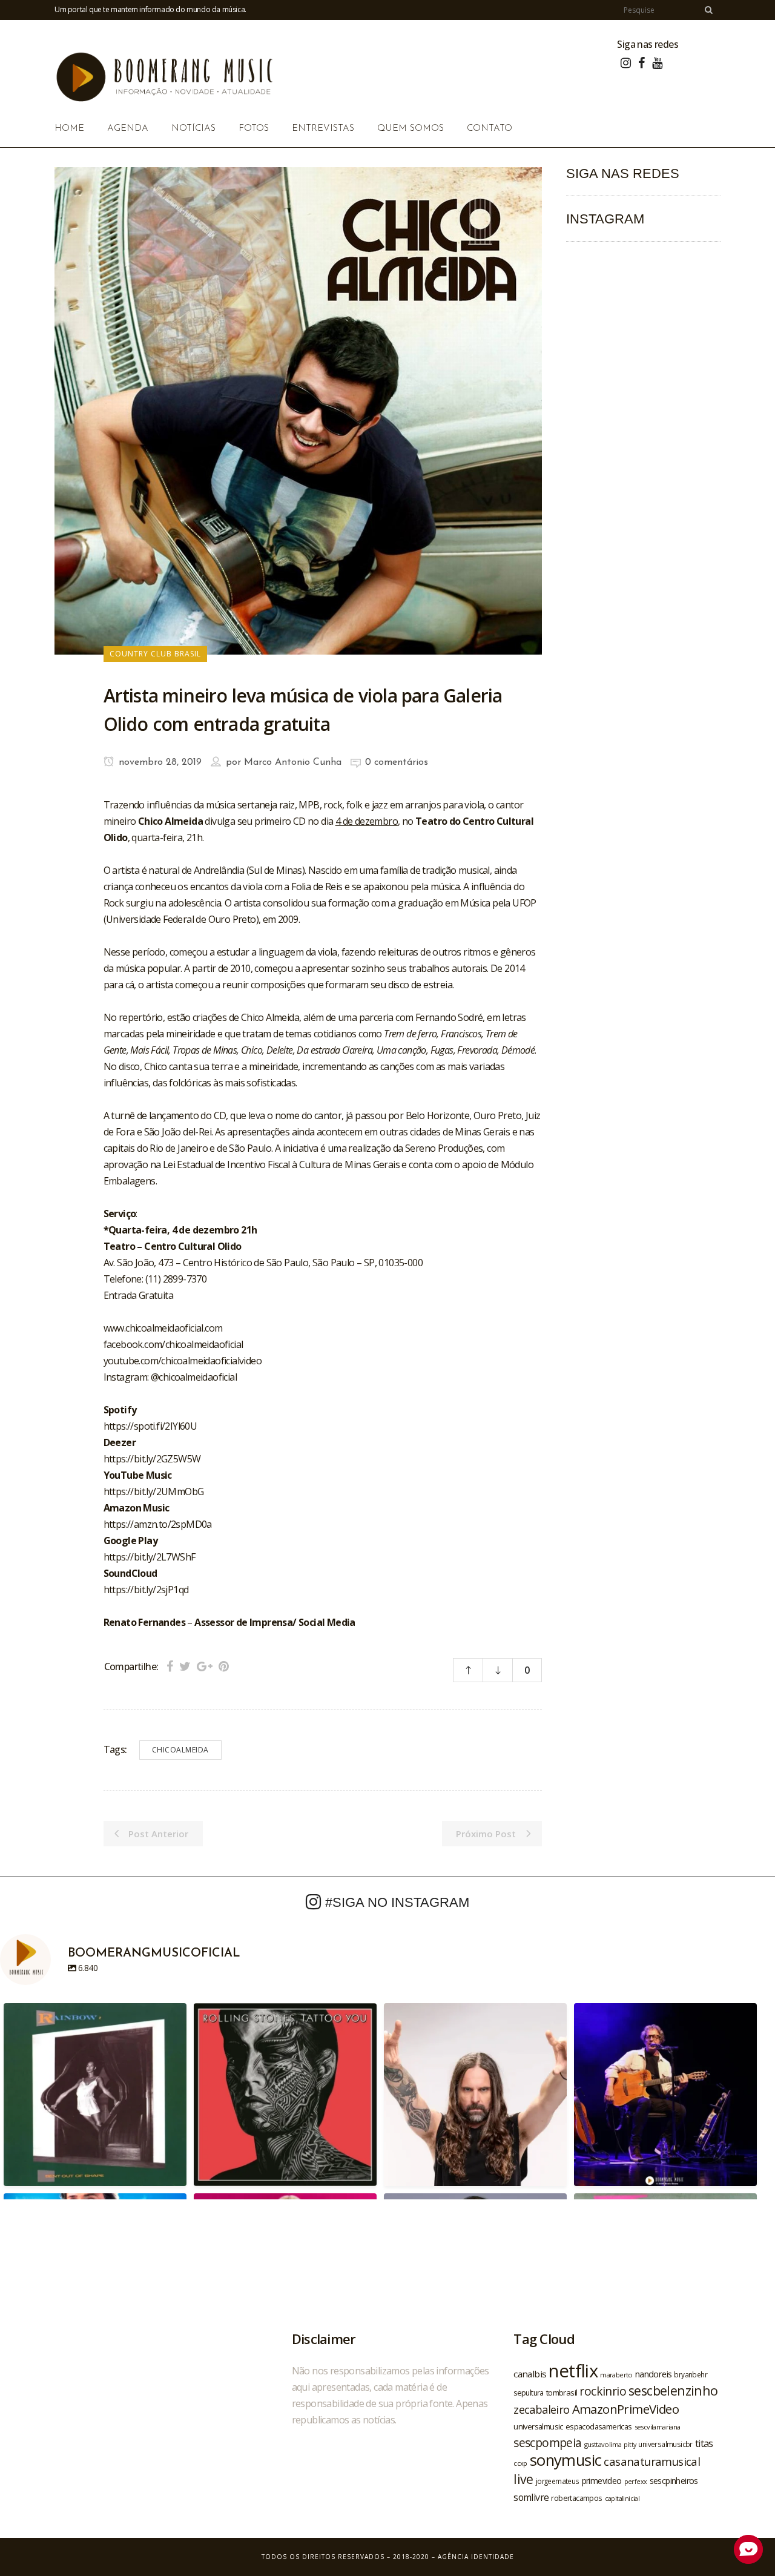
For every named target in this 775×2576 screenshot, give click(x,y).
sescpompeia (547, 2443)
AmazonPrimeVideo (625, 2409)
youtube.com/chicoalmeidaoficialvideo (183, 1361)
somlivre (531, 2497)
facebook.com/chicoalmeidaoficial (173, 1344)
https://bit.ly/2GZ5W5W (152, 1459)
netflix (573, 2371)
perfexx (636, 2482)
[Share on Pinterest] (224, 1666)
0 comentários (397, 762)
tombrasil (562, 2393)
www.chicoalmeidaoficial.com (163, 1328)
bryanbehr (691, 2374)
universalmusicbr (665, 2444)
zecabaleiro (541, 2409)
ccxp (520, 2463)
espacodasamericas (599, 2426)
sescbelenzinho (673, 2390)
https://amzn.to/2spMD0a (158, 1524)
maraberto (616, 2375)
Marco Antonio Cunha (293, 762)
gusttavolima (603, 2444)
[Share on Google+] (205, 1666)
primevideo (602, 2481)
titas (704, 2443)
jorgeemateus (558, 2481)
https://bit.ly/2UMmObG (154, 1491)
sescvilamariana (658, 2427)
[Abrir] (95, 2095)
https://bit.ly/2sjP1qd (146, 1590)
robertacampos (576, 2498)
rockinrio (603, 2391)
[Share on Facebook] (170, 1666)
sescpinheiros (674, 2481)
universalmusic (538, 2426)
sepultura (529, 2393)
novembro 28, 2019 (159, 762)
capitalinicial (622, 2498)
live (523, 2479)
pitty (630, 2445)
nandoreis (654, 2374)
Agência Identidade (476, 2557)
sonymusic (566, 2460)
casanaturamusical (652, 2461)
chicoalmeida (180, 1750)
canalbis (530, 2374)
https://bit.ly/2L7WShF (150, 1557)
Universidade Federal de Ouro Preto (181, 919)
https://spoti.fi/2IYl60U (150, 1426)
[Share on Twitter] (185, 1666)
